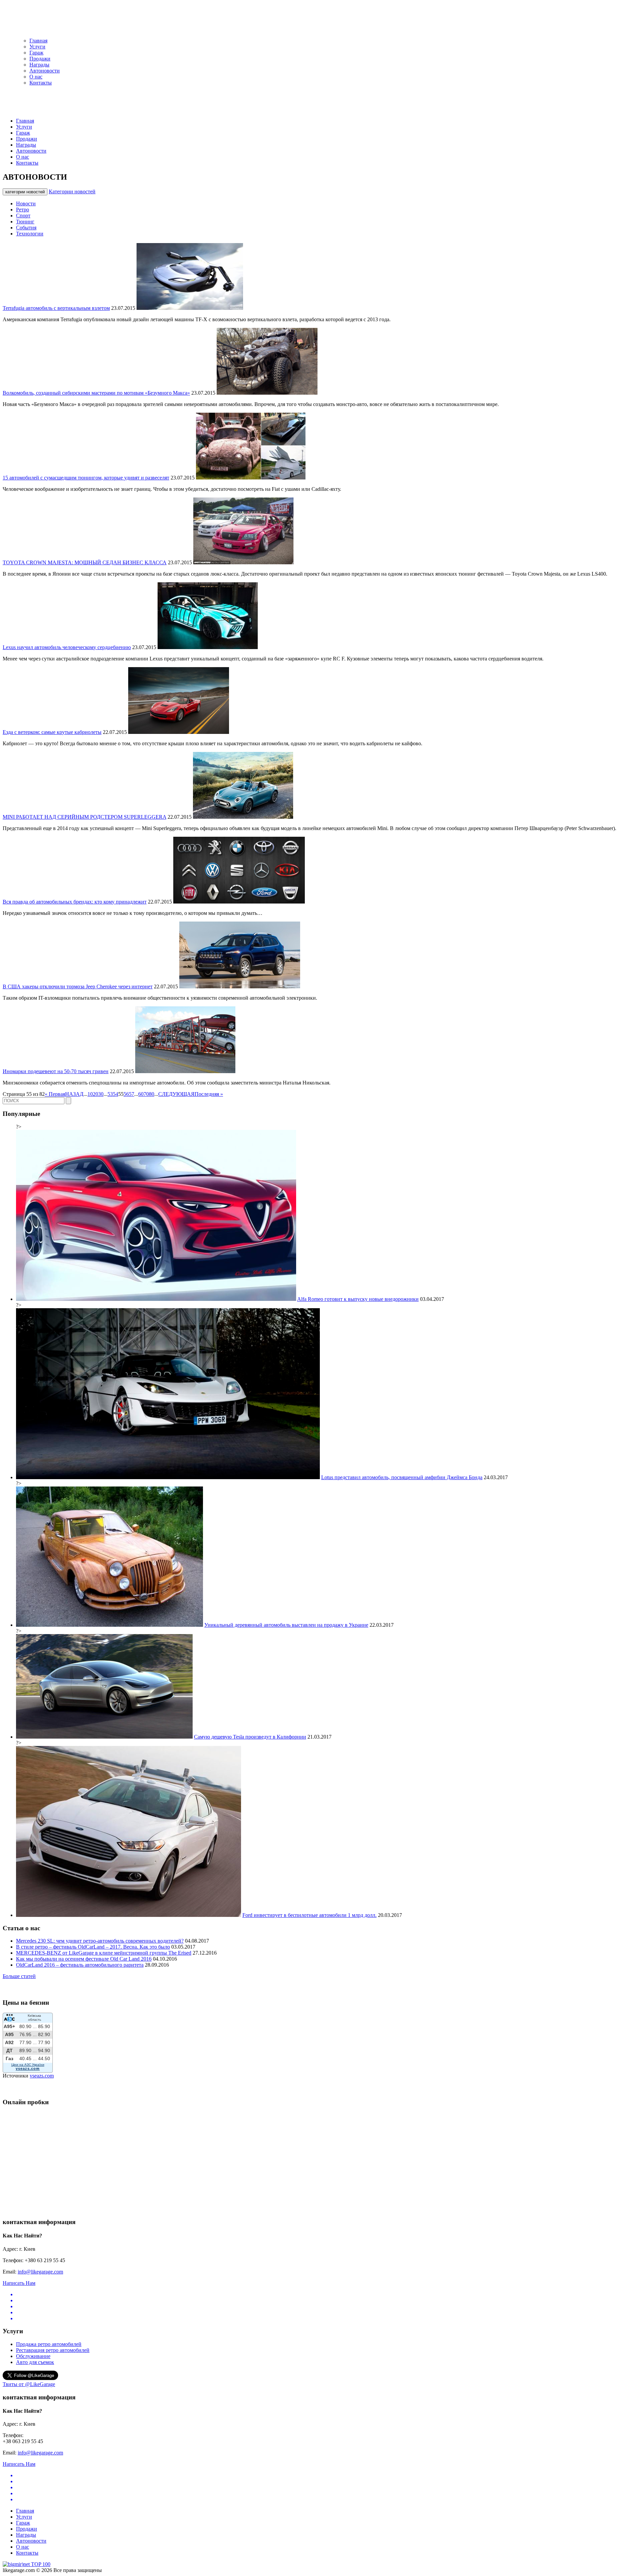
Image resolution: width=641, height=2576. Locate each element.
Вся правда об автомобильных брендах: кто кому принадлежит (75, 902)
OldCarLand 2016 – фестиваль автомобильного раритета (80, 1965)
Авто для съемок (35, 2362)
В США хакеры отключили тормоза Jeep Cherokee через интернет (78, 986)
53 (110, 1094)
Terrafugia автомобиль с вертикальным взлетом (56, 308)
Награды (39, 65)
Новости (26, 204)
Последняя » (209, 1094)
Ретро (23, 210)
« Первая (55, 1094)
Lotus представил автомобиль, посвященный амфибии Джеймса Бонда (402, 1477)
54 (116, 1094)
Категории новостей (72, 191)
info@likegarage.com (40, 2272)
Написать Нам (19, 2283)
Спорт (23, 216)
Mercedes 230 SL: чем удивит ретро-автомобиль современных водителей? (100, 1941)
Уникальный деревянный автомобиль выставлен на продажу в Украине (286, 1625)
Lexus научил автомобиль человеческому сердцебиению (67, 647)
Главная (38, 41)
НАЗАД (74, 1094)
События (26, 228)
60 (141, 1094)
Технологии (30, 234)
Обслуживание (33, 2356)
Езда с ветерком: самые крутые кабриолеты (52, 732)
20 (95, 1094)
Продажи (40, 59)
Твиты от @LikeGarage (29, 2384)
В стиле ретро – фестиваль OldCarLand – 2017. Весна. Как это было (93, 1947)
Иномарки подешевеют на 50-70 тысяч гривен (56, 1071)
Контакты (41, 83)
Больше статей (19, 1976)
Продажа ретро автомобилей (49, 2344)
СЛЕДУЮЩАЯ (176, 1094)
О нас (36, 77)
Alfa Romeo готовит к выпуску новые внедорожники (358, 1299)
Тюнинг (25, 222)
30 (101, 1094)
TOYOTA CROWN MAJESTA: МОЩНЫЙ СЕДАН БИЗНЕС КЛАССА (85, 562)
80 (152, 1094)
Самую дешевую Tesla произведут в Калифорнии (250, 1737)
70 (146, 1094)
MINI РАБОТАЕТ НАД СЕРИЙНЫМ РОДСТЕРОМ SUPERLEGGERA (84, 817)
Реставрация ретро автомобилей (53, 2350)
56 (126, 1094)
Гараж (36, 53)
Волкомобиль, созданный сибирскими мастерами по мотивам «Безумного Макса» (96, 393)
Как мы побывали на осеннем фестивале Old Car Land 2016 (84, 1959)
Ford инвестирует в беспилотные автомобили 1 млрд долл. (309, 1915)
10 (90, 1094)
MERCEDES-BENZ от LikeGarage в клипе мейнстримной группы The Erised (104, 1953)
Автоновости (45, 71)
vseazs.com (42, 2076)
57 (132, 1094)
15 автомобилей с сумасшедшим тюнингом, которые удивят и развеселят (86, 478)
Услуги (37, 47)
